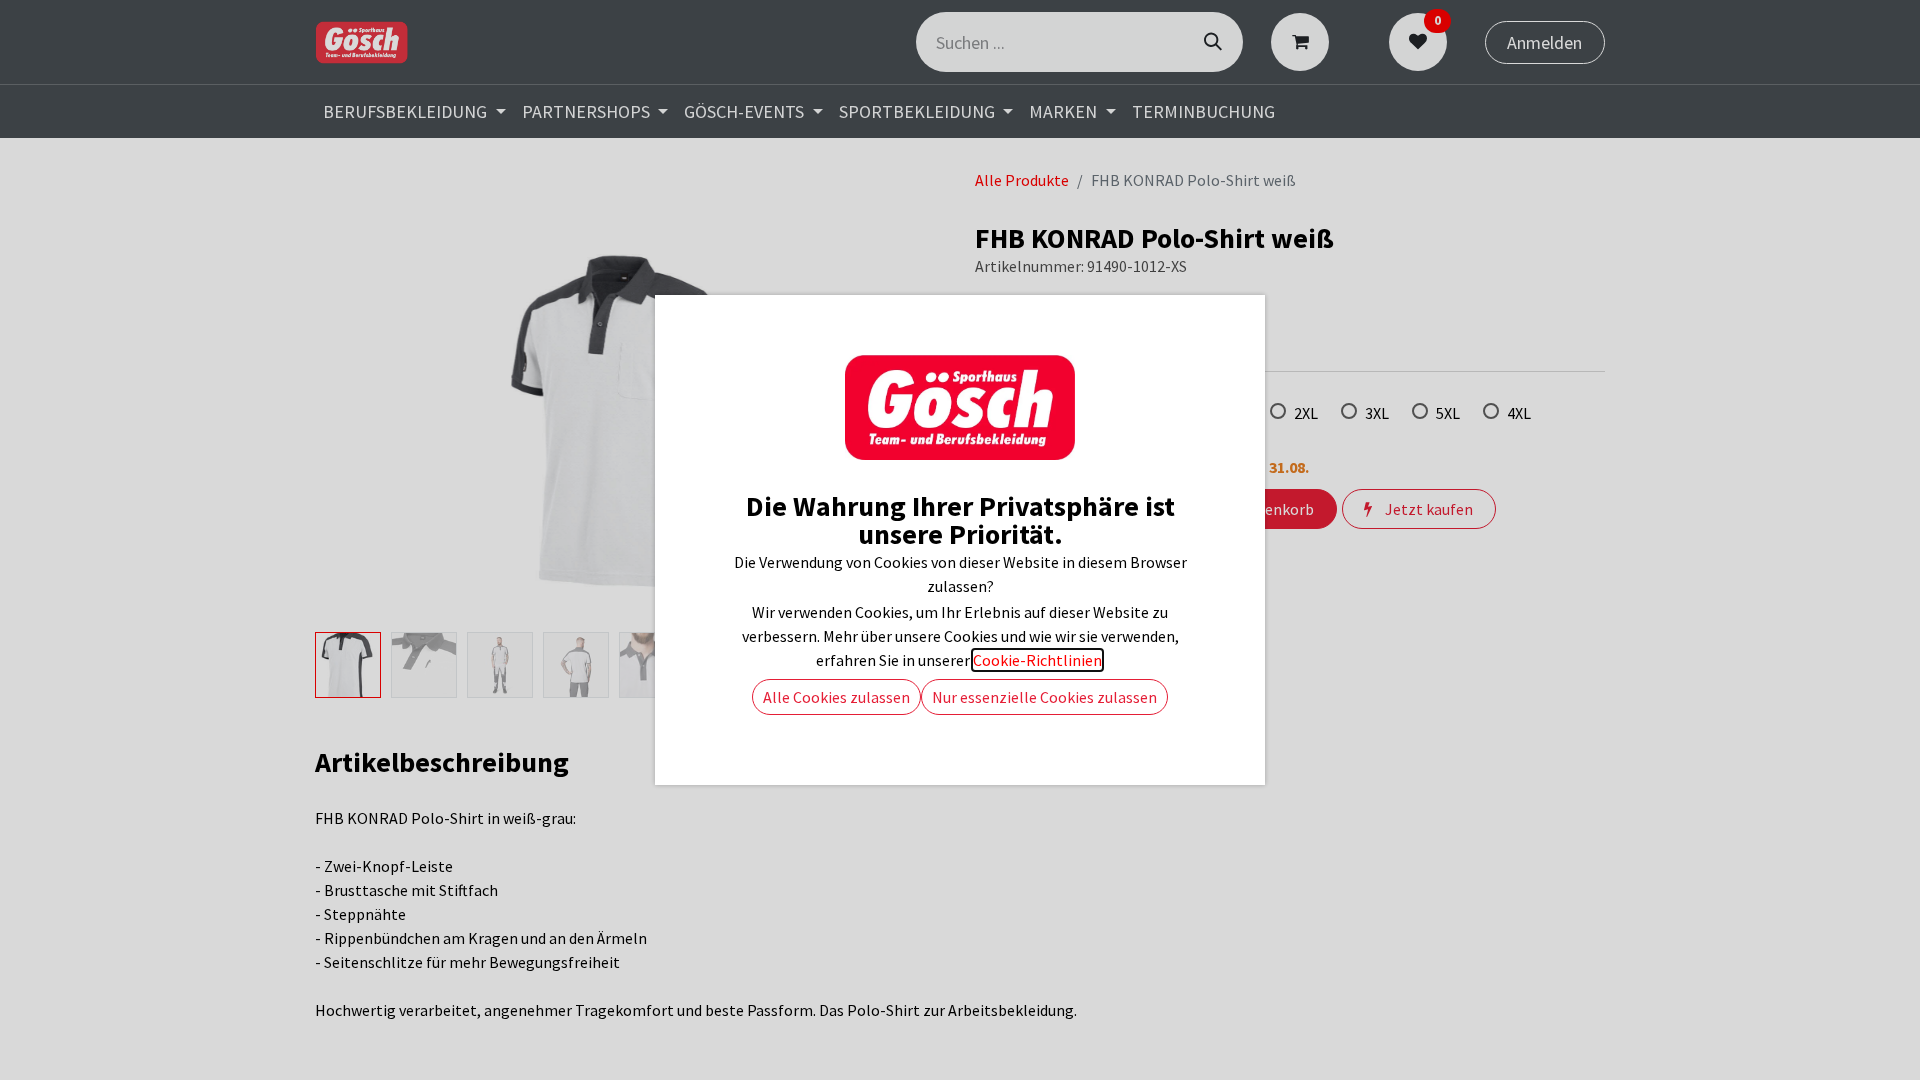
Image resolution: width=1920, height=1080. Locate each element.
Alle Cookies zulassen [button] (836, 697)
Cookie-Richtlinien (1037, 660)
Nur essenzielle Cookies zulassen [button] (1044, 697)
